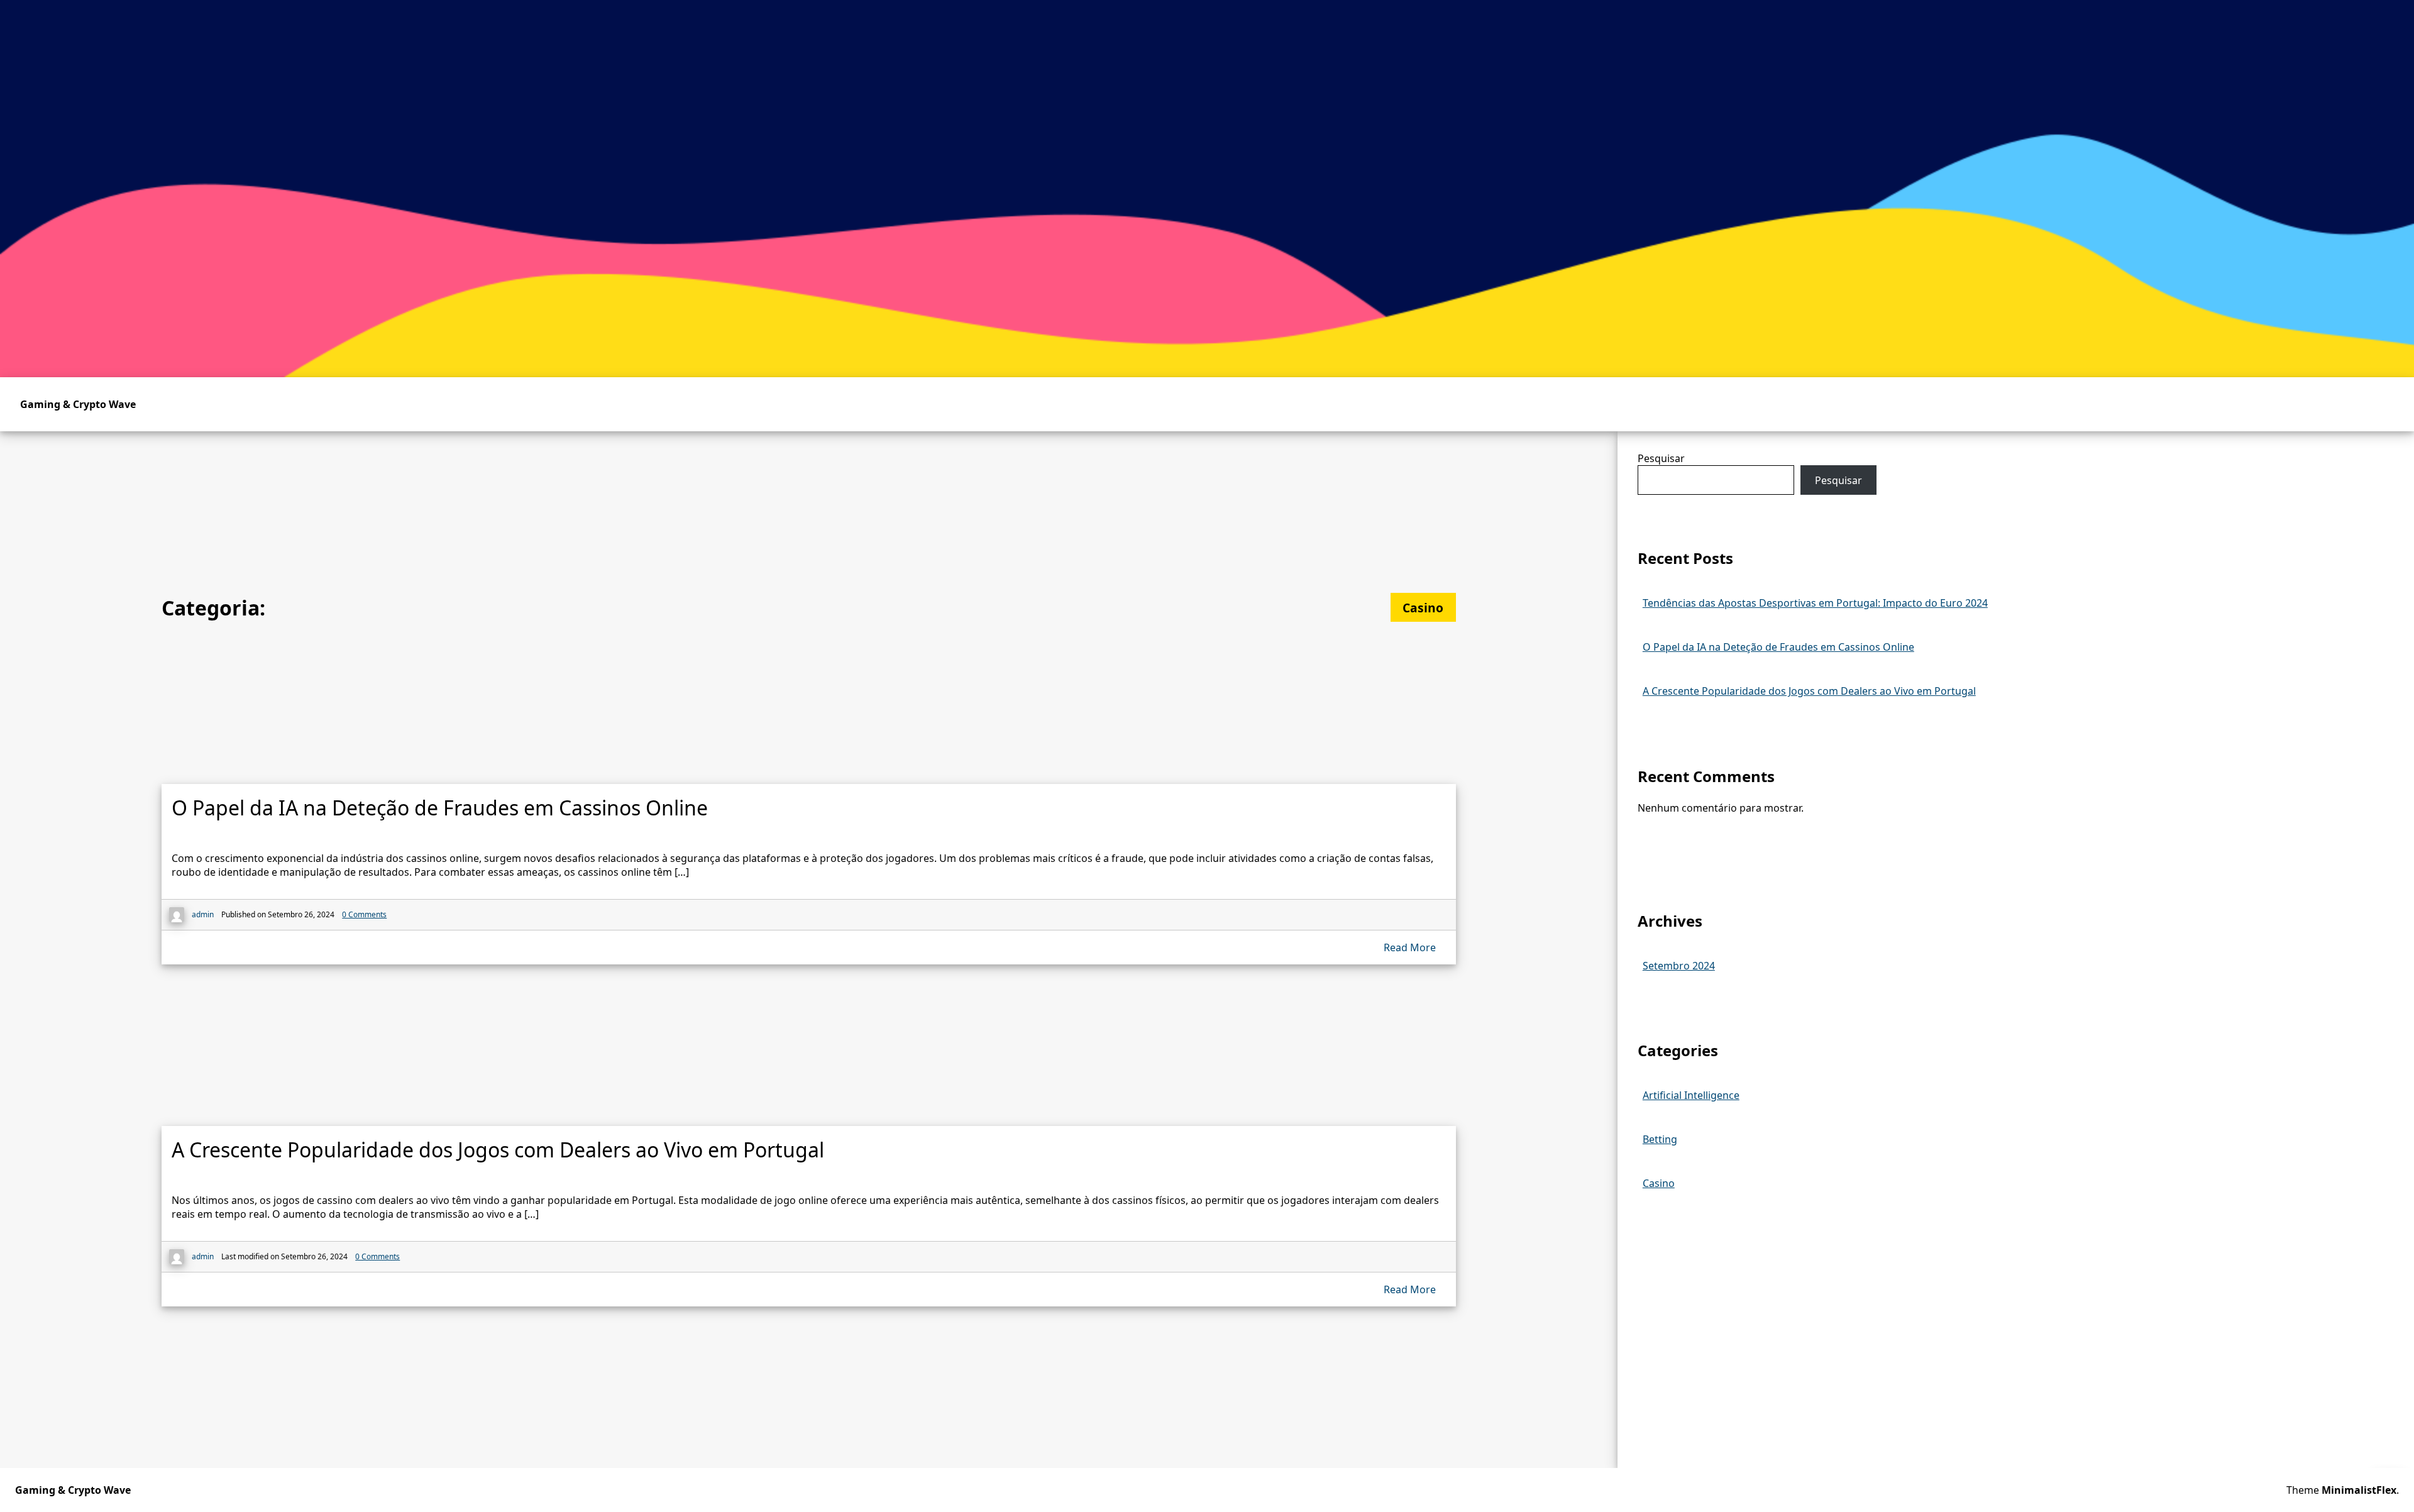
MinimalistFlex (2359, 1490)
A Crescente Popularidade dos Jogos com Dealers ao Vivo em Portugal (1809, 691)
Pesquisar (1661, 458)
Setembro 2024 (1679, 966)
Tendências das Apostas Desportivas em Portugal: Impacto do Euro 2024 (1815, 603)
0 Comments (364, 914)
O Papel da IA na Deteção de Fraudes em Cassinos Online (1778, 647)
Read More (1410, 947)
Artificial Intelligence (1691, 1095)
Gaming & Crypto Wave (78, 404)
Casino (1659, 1183)
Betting (1660, 1139)
